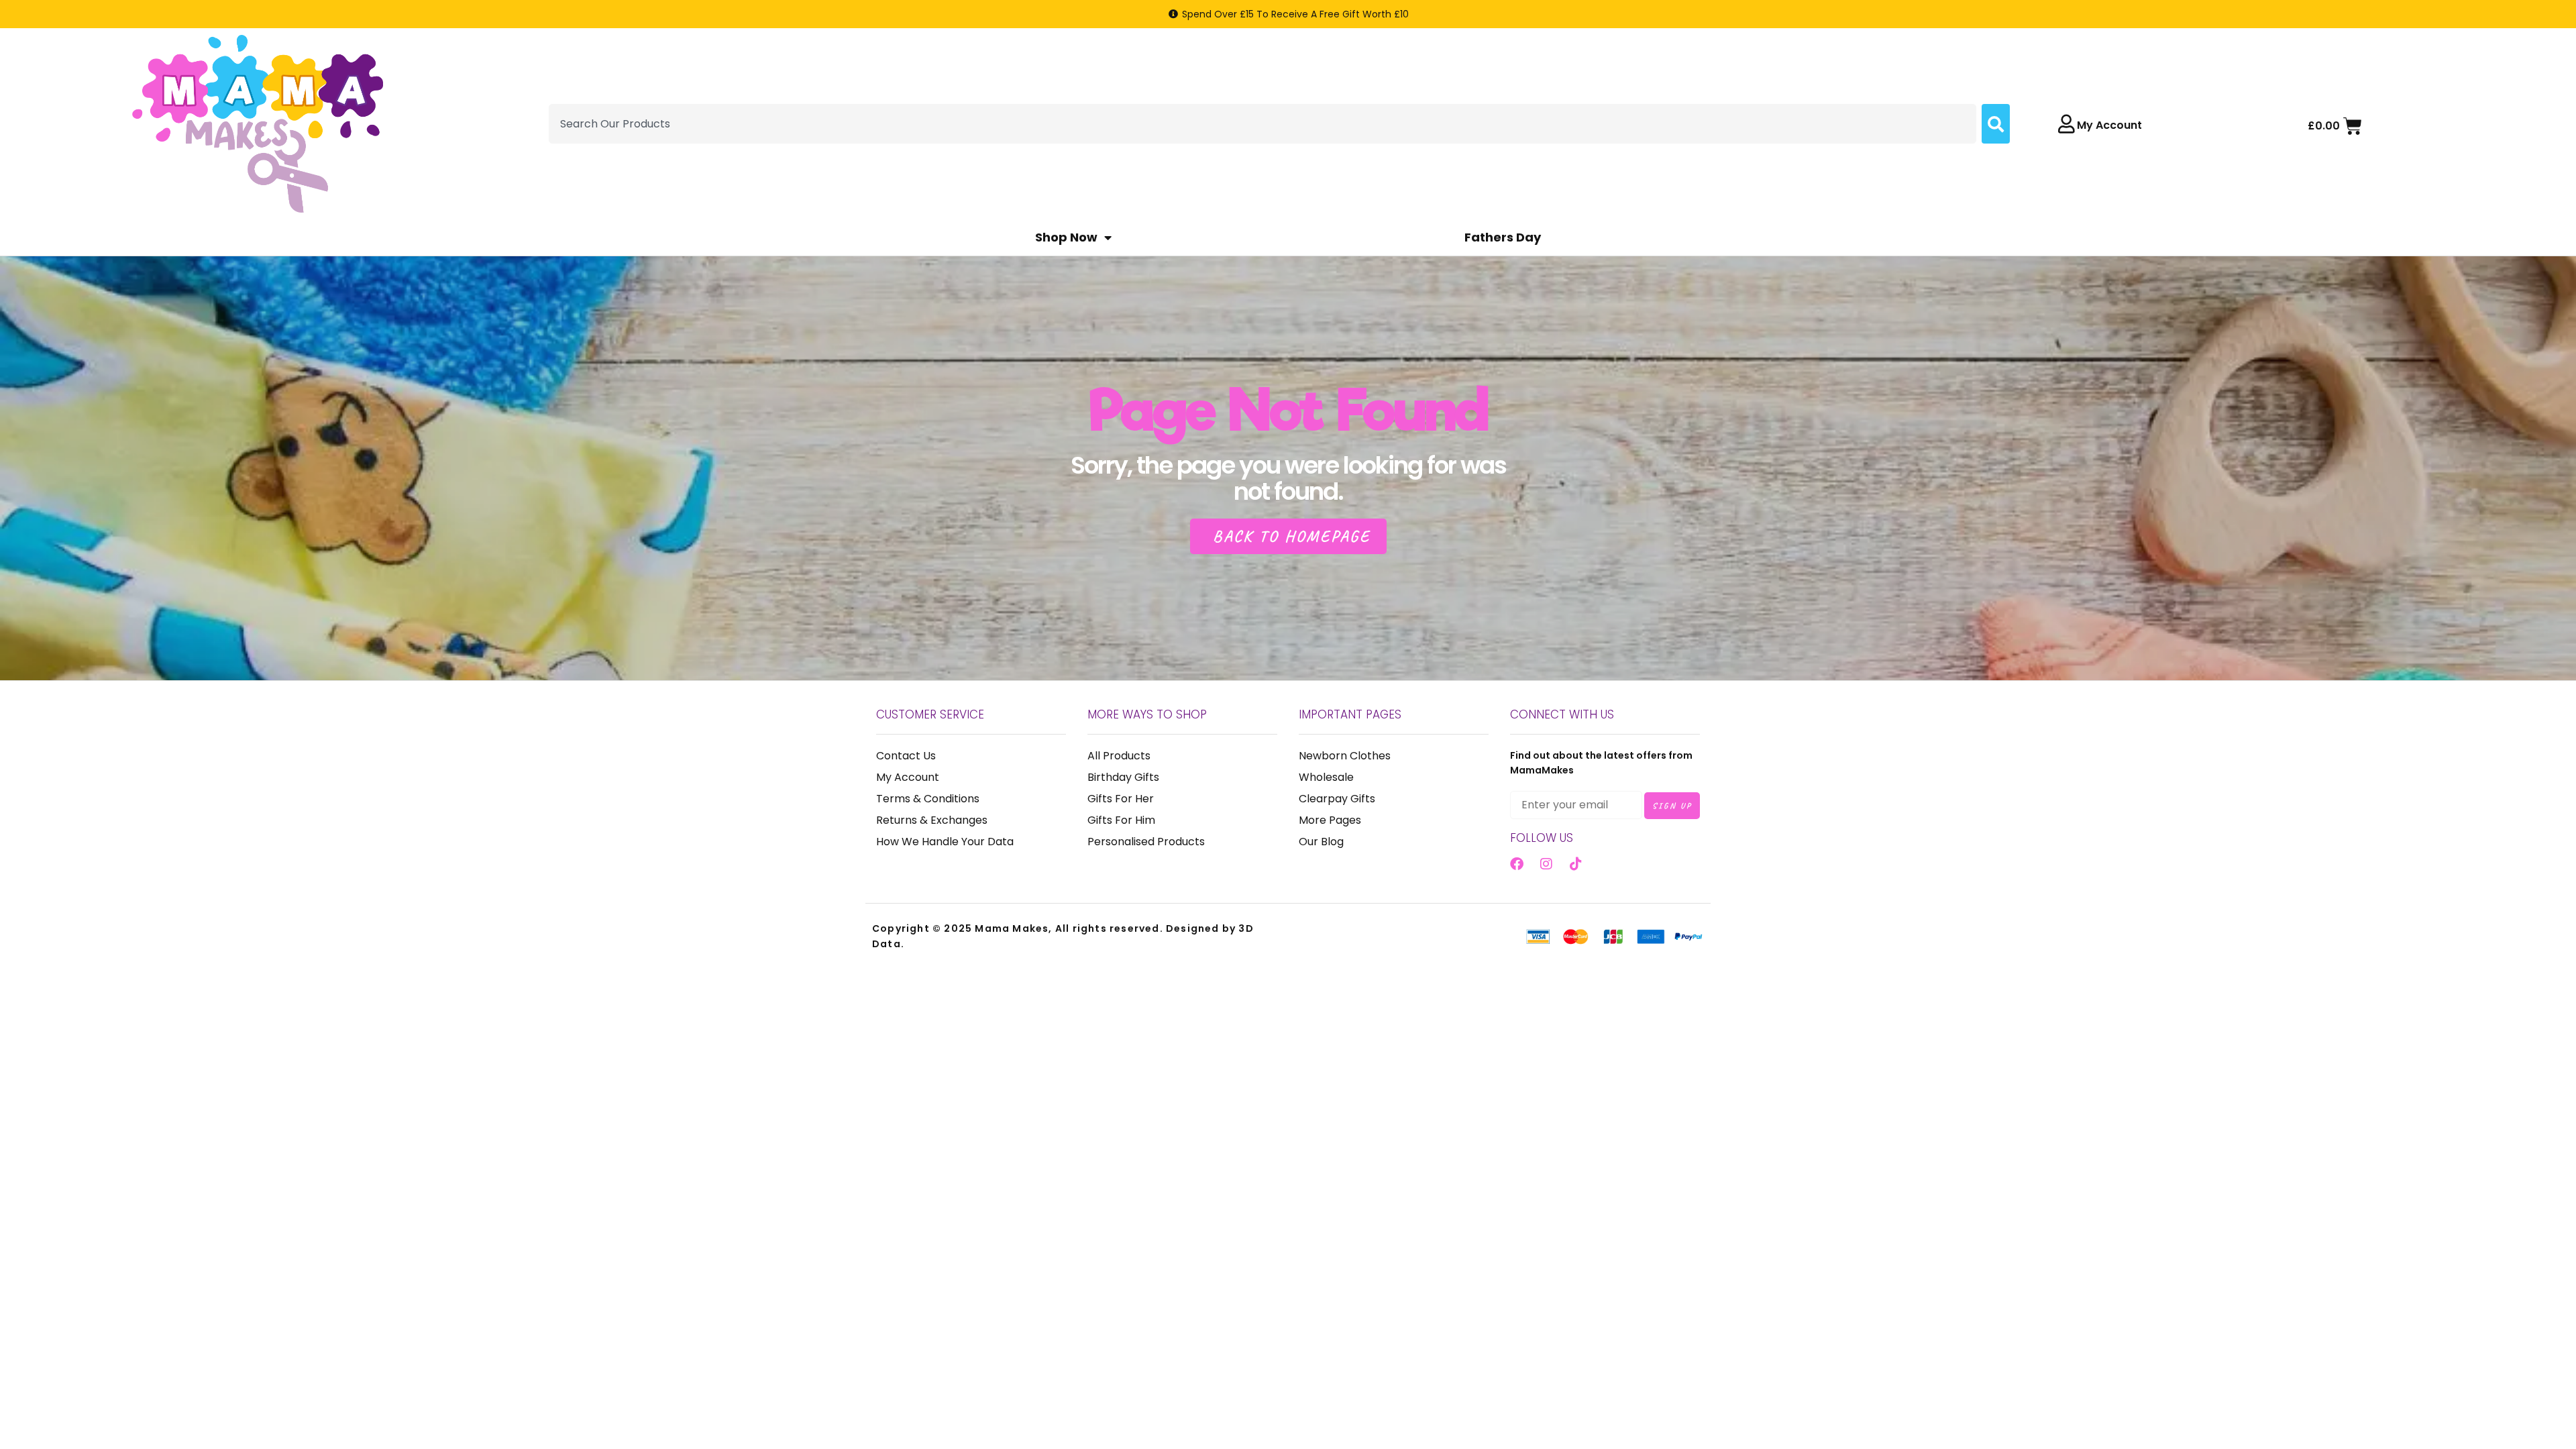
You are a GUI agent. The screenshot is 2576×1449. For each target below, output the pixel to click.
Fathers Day (1503, 237)
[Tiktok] (1576, 864)
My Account (2109, 125)
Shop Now (1066, 237)
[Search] (1996, 124)
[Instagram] (1546, 864)
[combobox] (1263, 124)
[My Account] (2066, 124)
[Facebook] (1517, 864)
